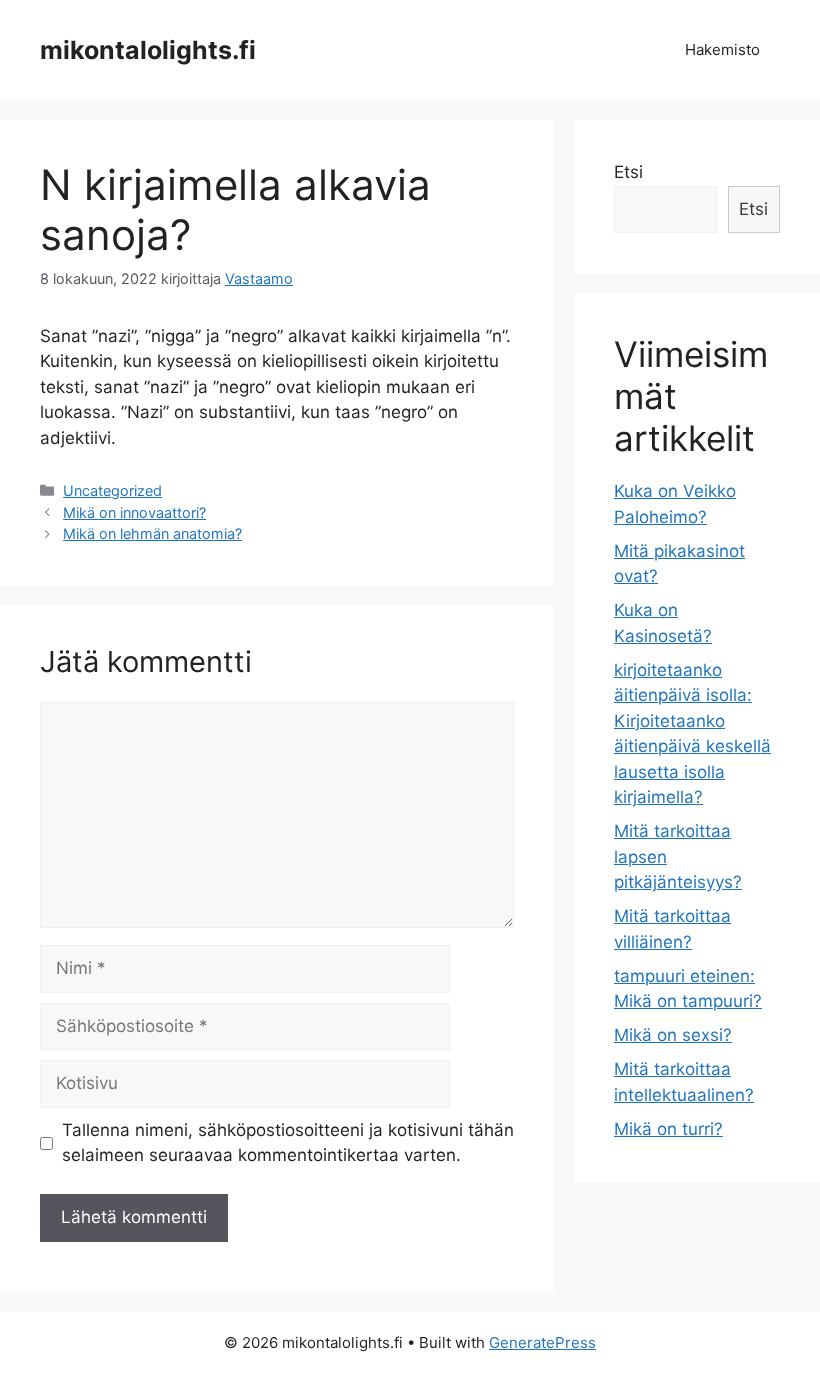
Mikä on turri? (668, 1129)
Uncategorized (112, 490)
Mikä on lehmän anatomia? (152, 533)
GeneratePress (542, 1342)
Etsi (628, 172)
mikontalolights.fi (148, 50)
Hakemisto (722, 49)
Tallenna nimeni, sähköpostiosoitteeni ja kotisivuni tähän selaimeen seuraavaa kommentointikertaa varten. (288, 1143)
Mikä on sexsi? (673, 1035)
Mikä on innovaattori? (134, 512)
